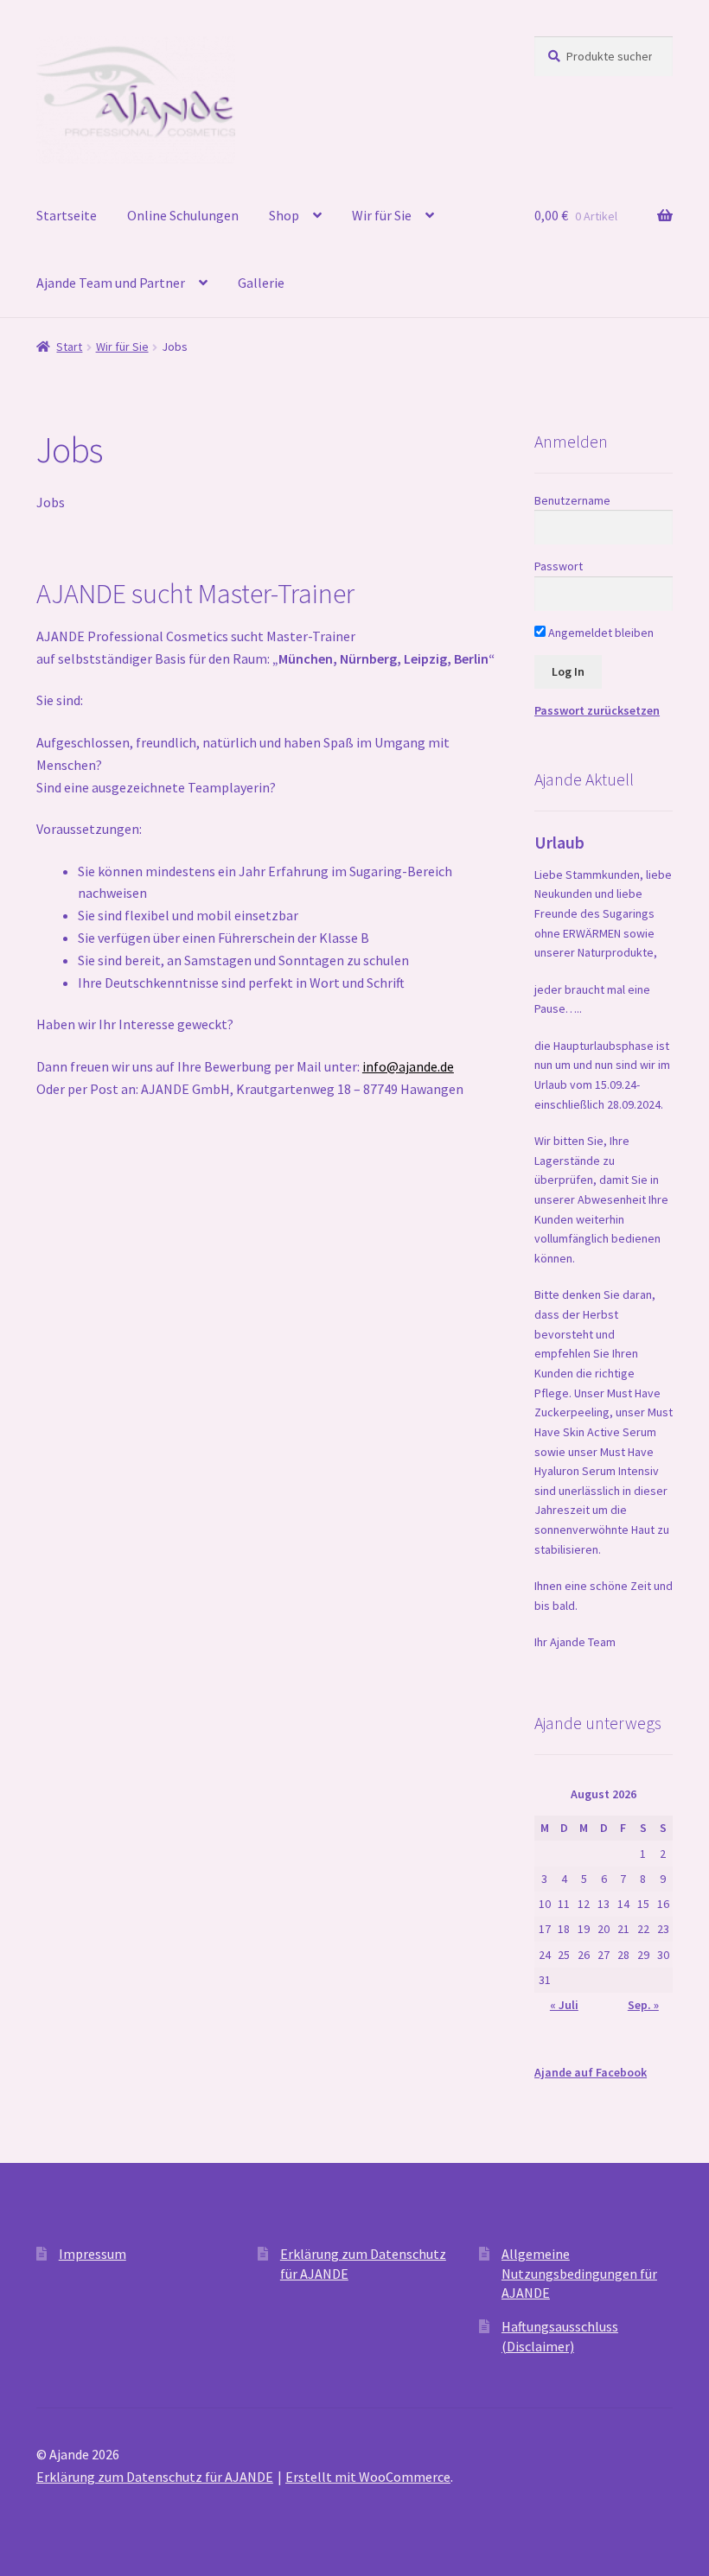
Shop (284, 215)
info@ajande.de (408, 1066)
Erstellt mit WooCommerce (368, 2477)
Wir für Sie (382, 215)
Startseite (67, 215)
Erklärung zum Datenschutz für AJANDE (155, 2477)
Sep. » (643, 2005)
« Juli (564, 2005)
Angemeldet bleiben (600, 633)
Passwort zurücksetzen (597, 710)
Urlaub (559, 842)
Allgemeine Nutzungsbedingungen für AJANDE (579, 2273)
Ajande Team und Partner (111, 283)
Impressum (93, 2254)
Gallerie (261, 283)
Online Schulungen (183, 215)
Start (69, 347)
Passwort (559, 566)
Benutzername (572, 500)
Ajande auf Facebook (591, 2072)
